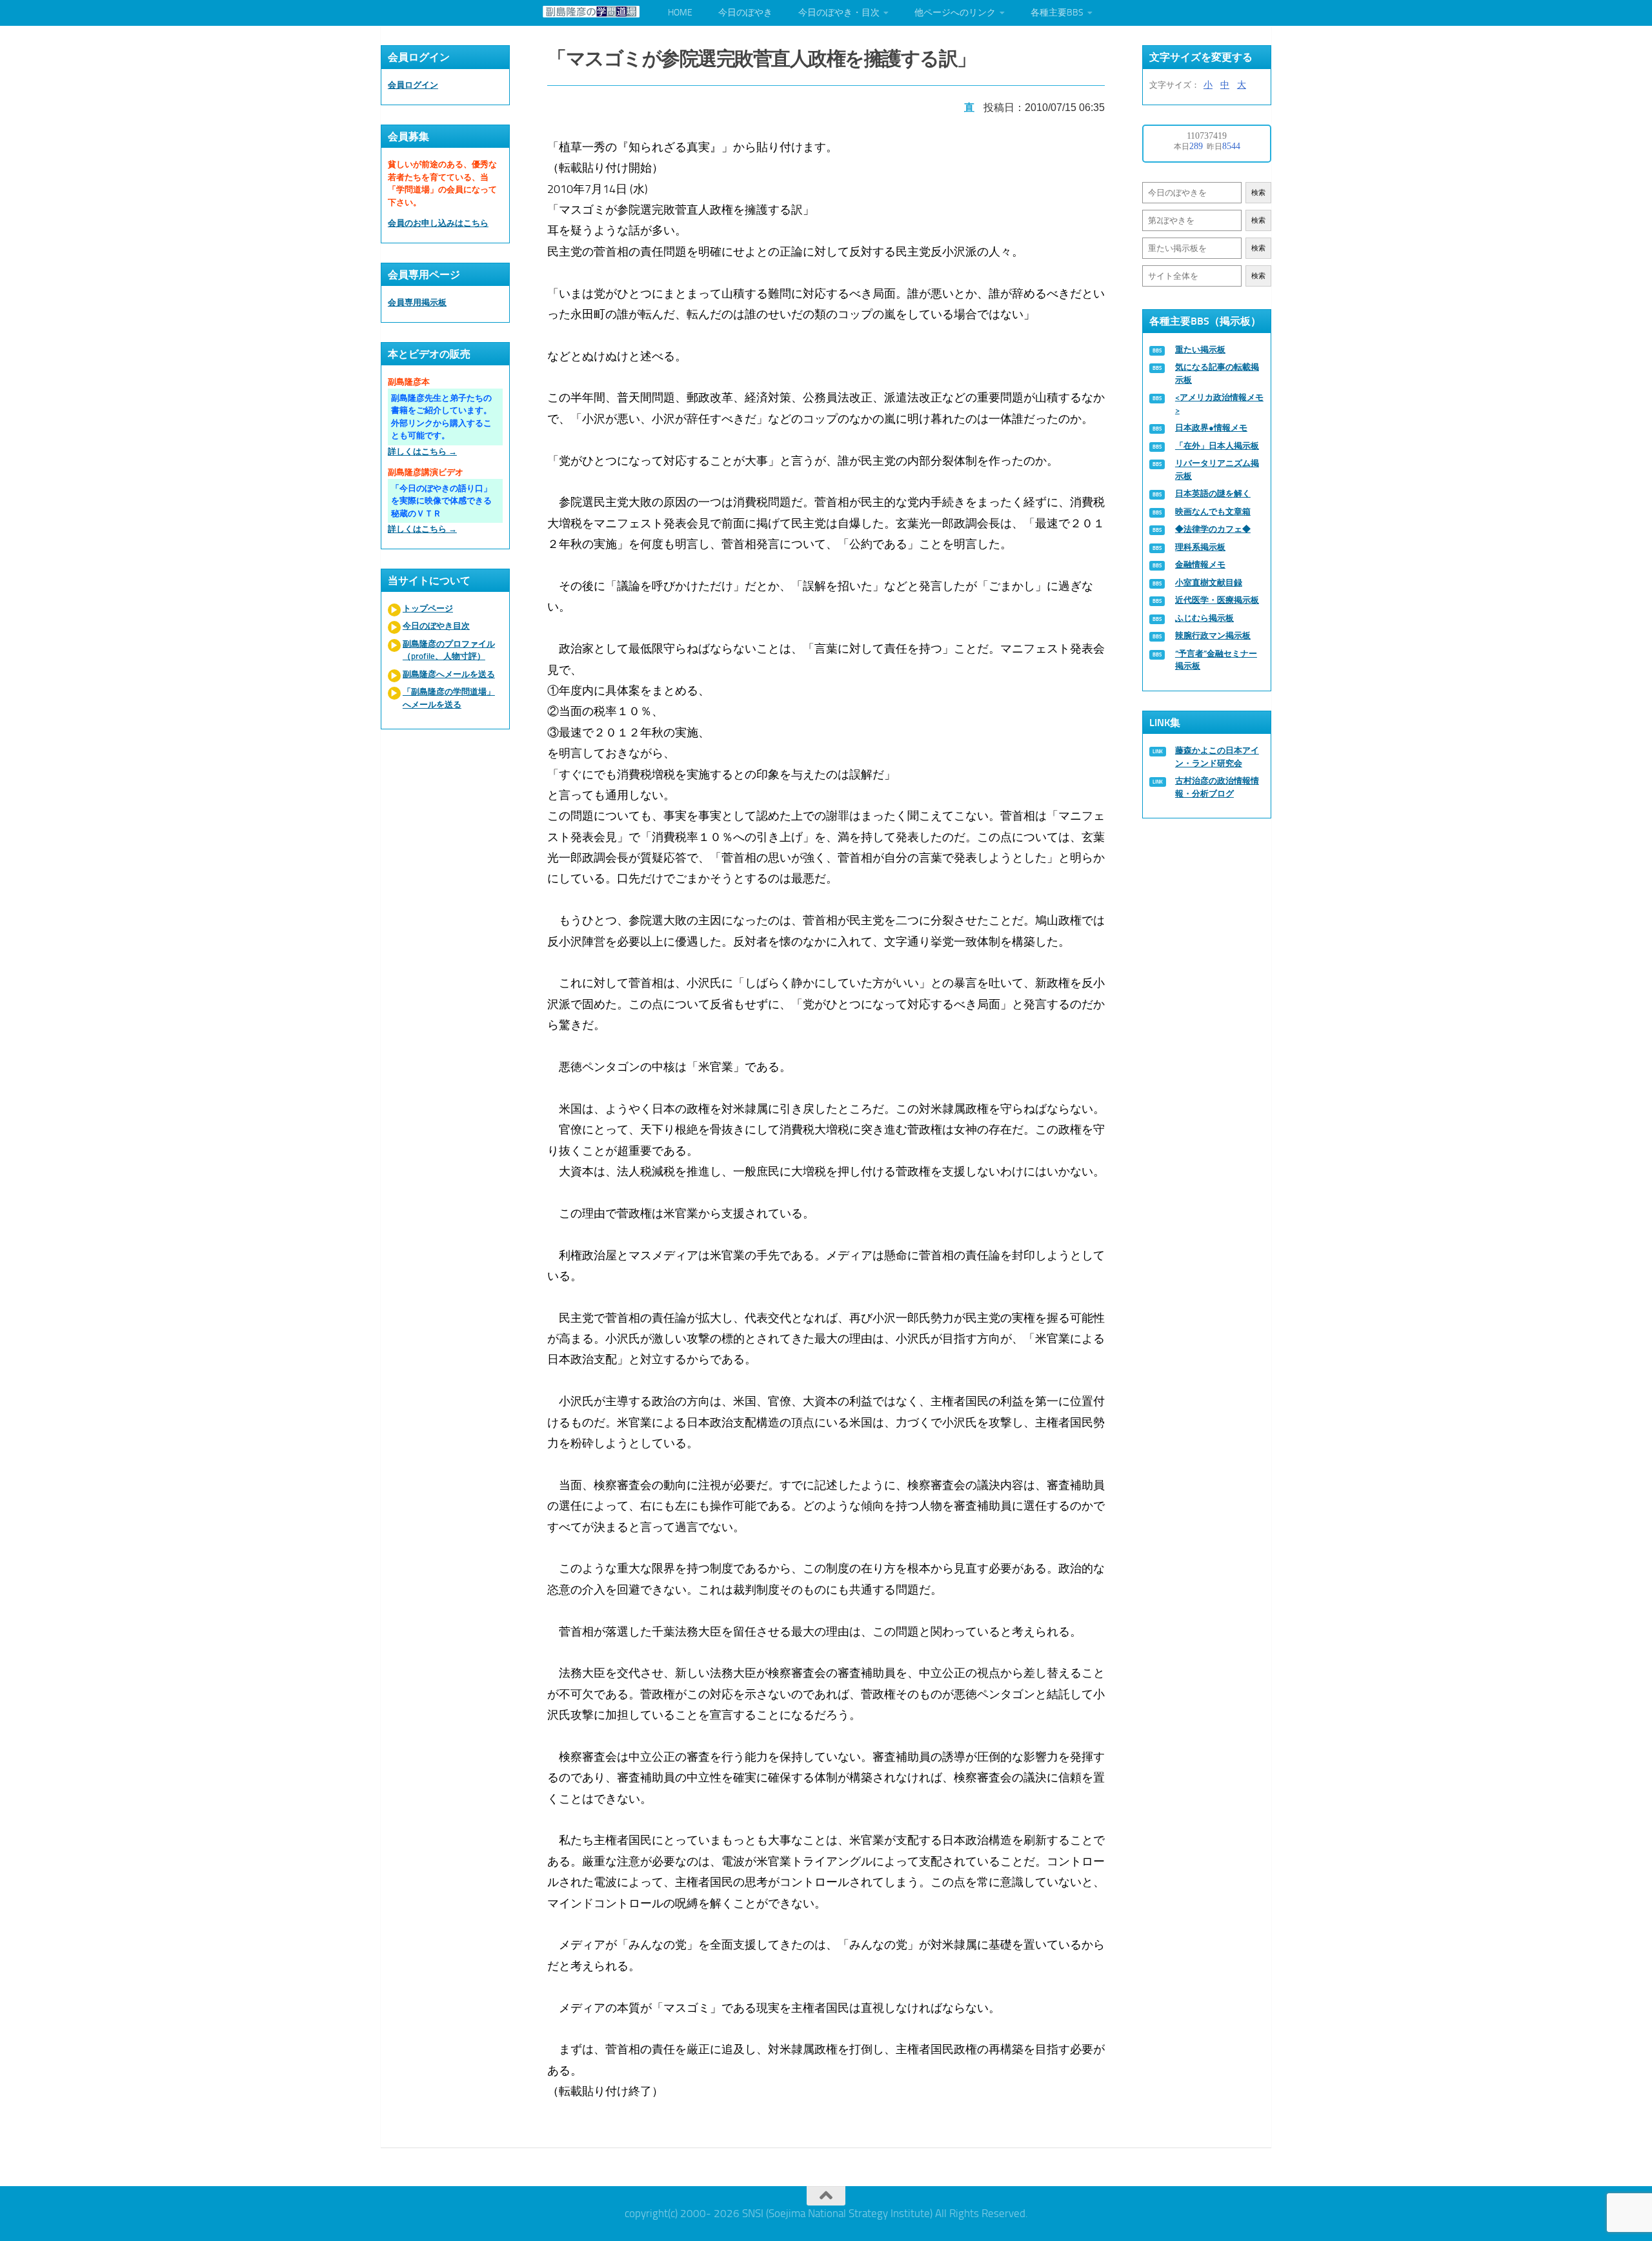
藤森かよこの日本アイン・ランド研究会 (1217, 757)
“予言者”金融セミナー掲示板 (1216, 660)
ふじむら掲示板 (1204, 618)
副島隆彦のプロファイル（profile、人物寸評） (449, 650)
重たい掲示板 (1200, 350)
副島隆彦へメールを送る (449, 674)
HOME (680, 13)
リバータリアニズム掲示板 (1217, 470)
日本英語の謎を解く (1213, 493)
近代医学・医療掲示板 (1217, 600)
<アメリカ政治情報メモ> (1219, 404)
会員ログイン (413, 85)
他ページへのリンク (955, 13)
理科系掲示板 (1200, 547)
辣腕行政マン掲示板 (1213, 635)
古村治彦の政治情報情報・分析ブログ (1217, 787)
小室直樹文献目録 (1209, 583)
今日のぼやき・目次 (839, 13)
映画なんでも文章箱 (1213, 512)
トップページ (428, 608)
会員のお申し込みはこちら (438, 223)
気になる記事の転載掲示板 (1217, 373)
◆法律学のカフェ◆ (1213, 529)
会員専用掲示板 (417, 302)
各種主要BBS (1057, 13)
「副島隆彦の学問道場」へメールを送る (449, 698)
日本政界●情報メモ (1211, 428)
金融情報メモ (1200, 564)
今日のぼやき (745, 13)
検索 (1258, 193)
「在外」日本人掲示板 (1217, 446)
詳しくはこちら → (422, 451)
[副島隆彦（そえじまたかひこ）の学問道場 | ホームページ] (591, 12)
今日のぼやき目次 (436, 626)
